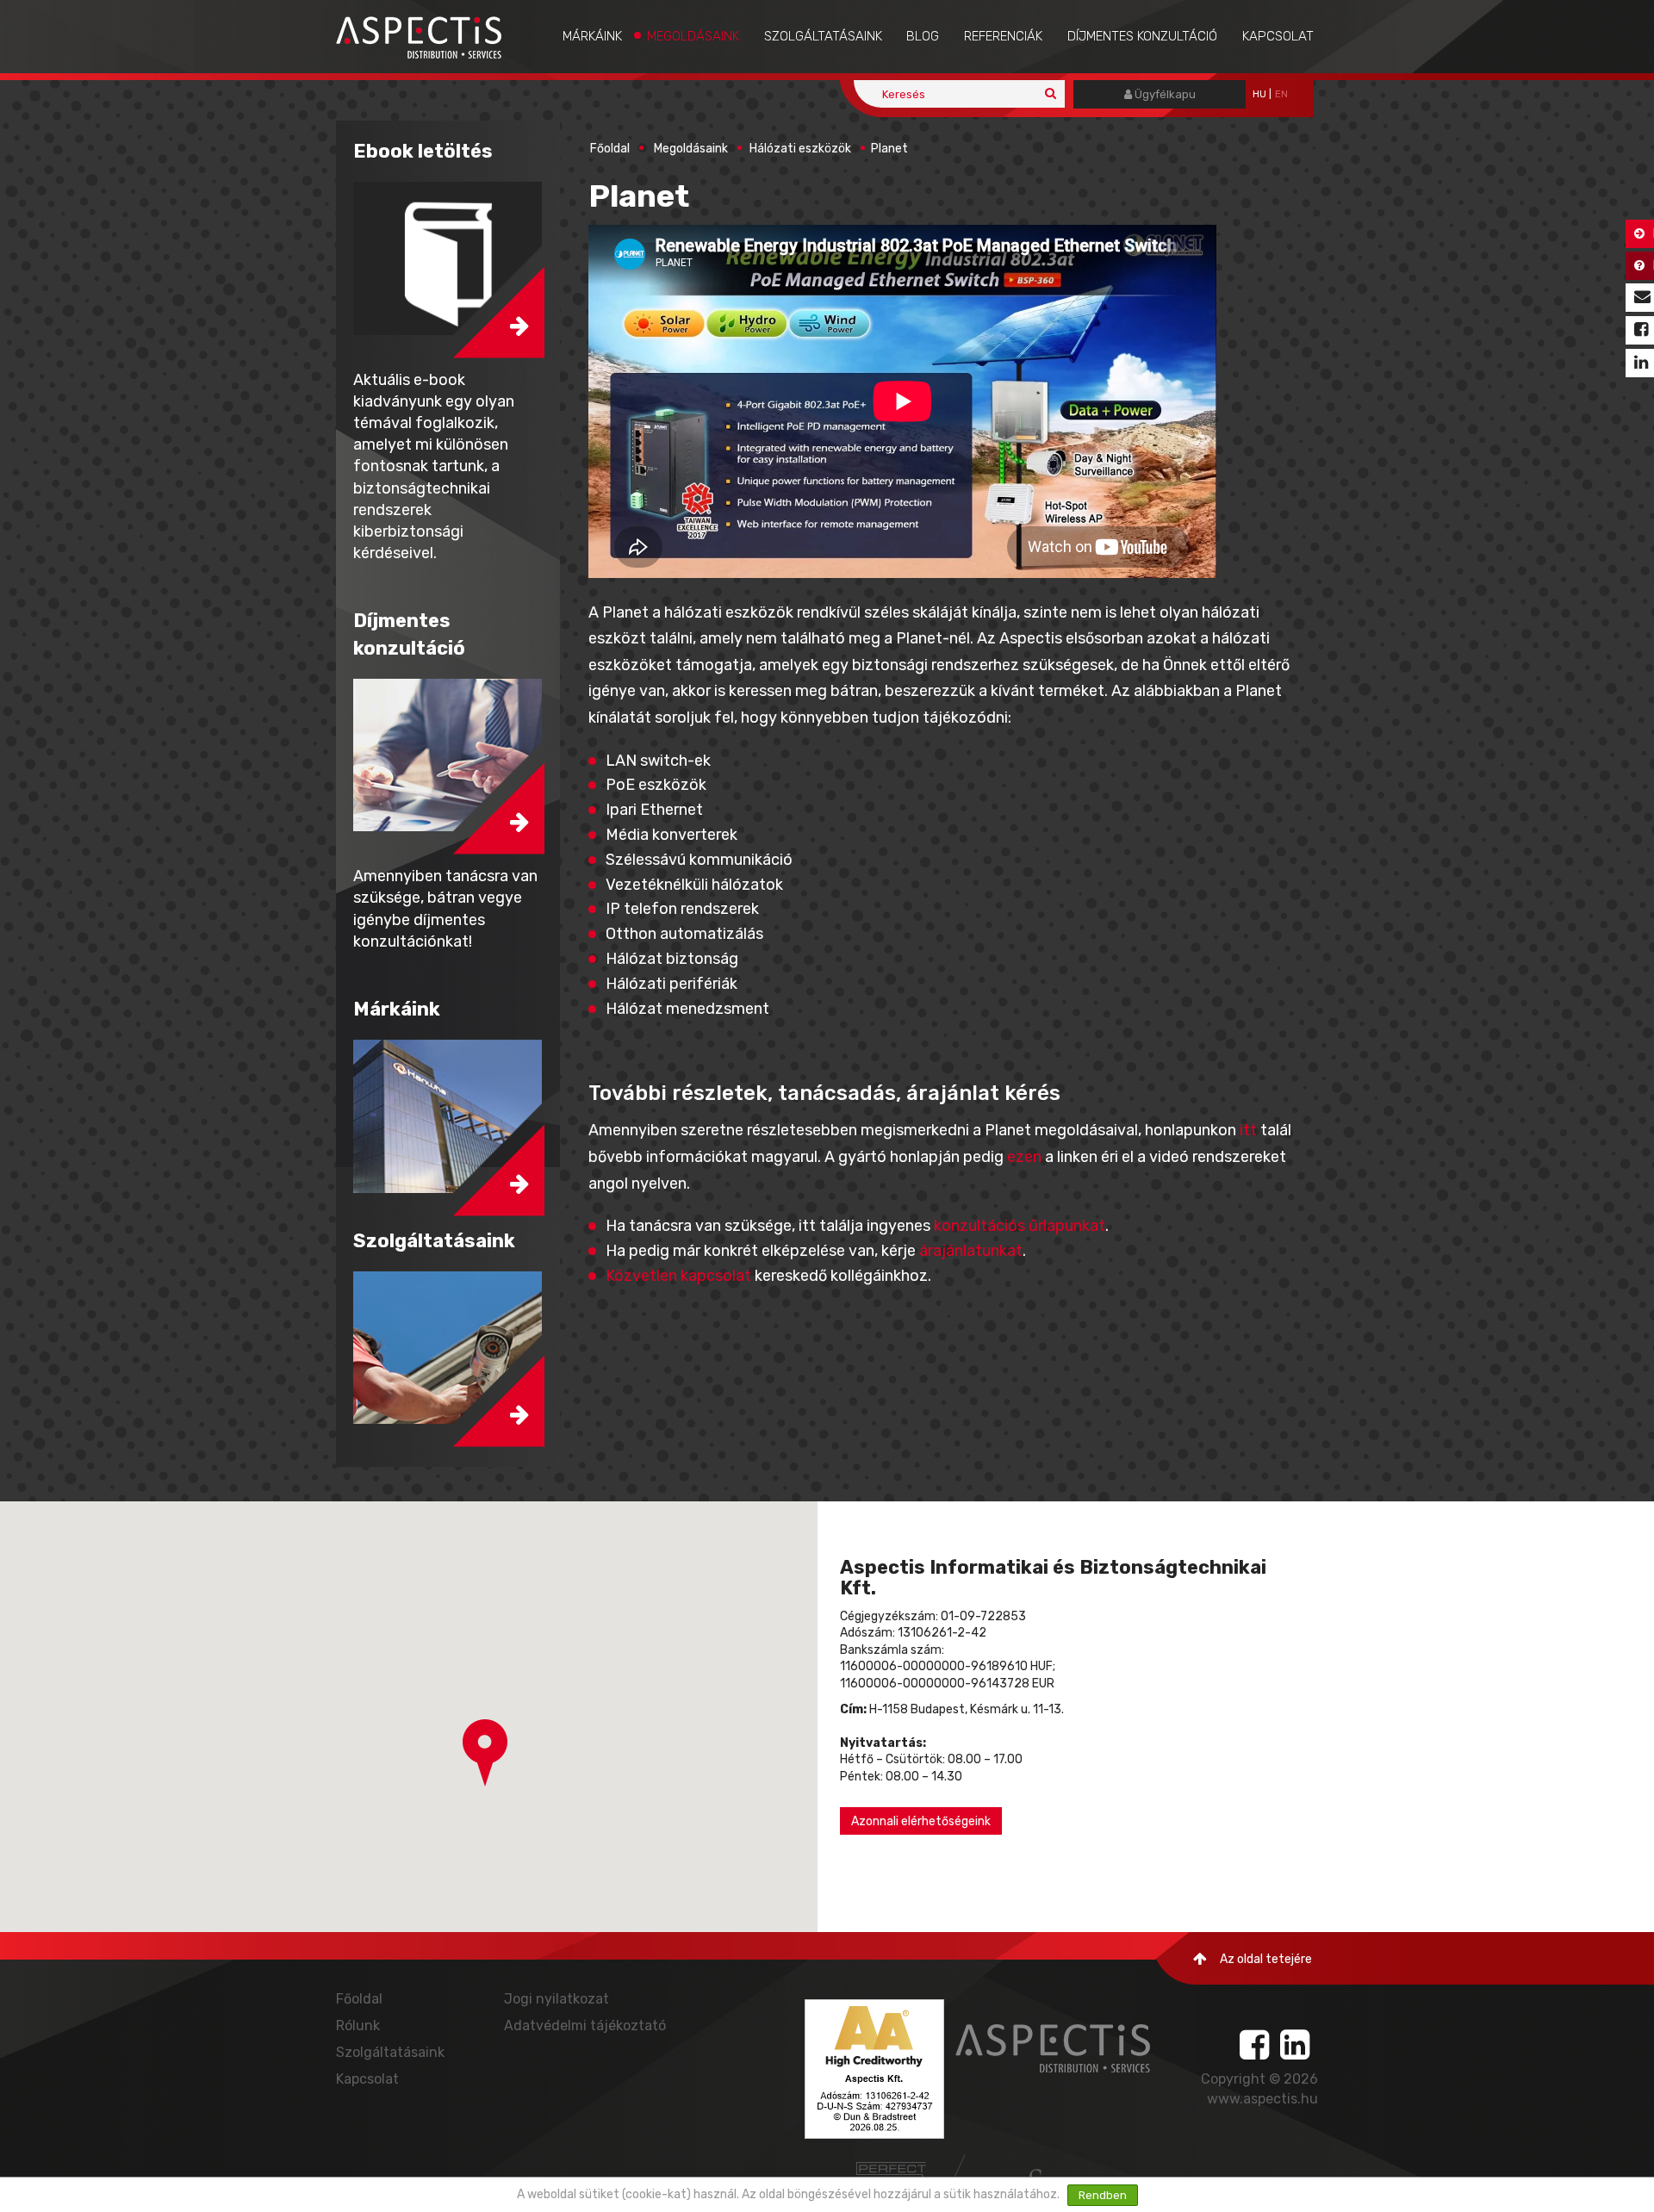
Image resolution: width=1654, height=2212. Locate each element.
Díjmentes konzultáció (1142, 36)
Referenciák (1003, 36)
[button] (485, 1753)
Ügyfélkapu (1164, 94)
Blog (923, 36)
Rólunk (358, 2026)
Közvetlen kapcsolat (678, 1276)
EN (1281, 94)
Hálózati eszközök (800, 149)
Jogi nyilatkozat (557, 1999)
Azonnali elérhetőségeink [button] (921, 1821)
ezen (1024, 1157)
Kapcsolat (1278, 36)
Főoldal (610, 149)
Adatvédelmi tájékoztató (585, 2026)
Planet (889, 149)
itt (1248, 1130)
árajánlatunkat (971, 1251)
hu (1259, 94)
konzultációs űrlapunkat (1020, 1226)
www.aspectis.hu (1262, 2099)
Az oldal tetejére (1266, 1959)
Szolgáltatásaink (823, 36)
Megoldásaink (693, 36)
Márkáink (592, 36)
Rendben (1103, 2195)
